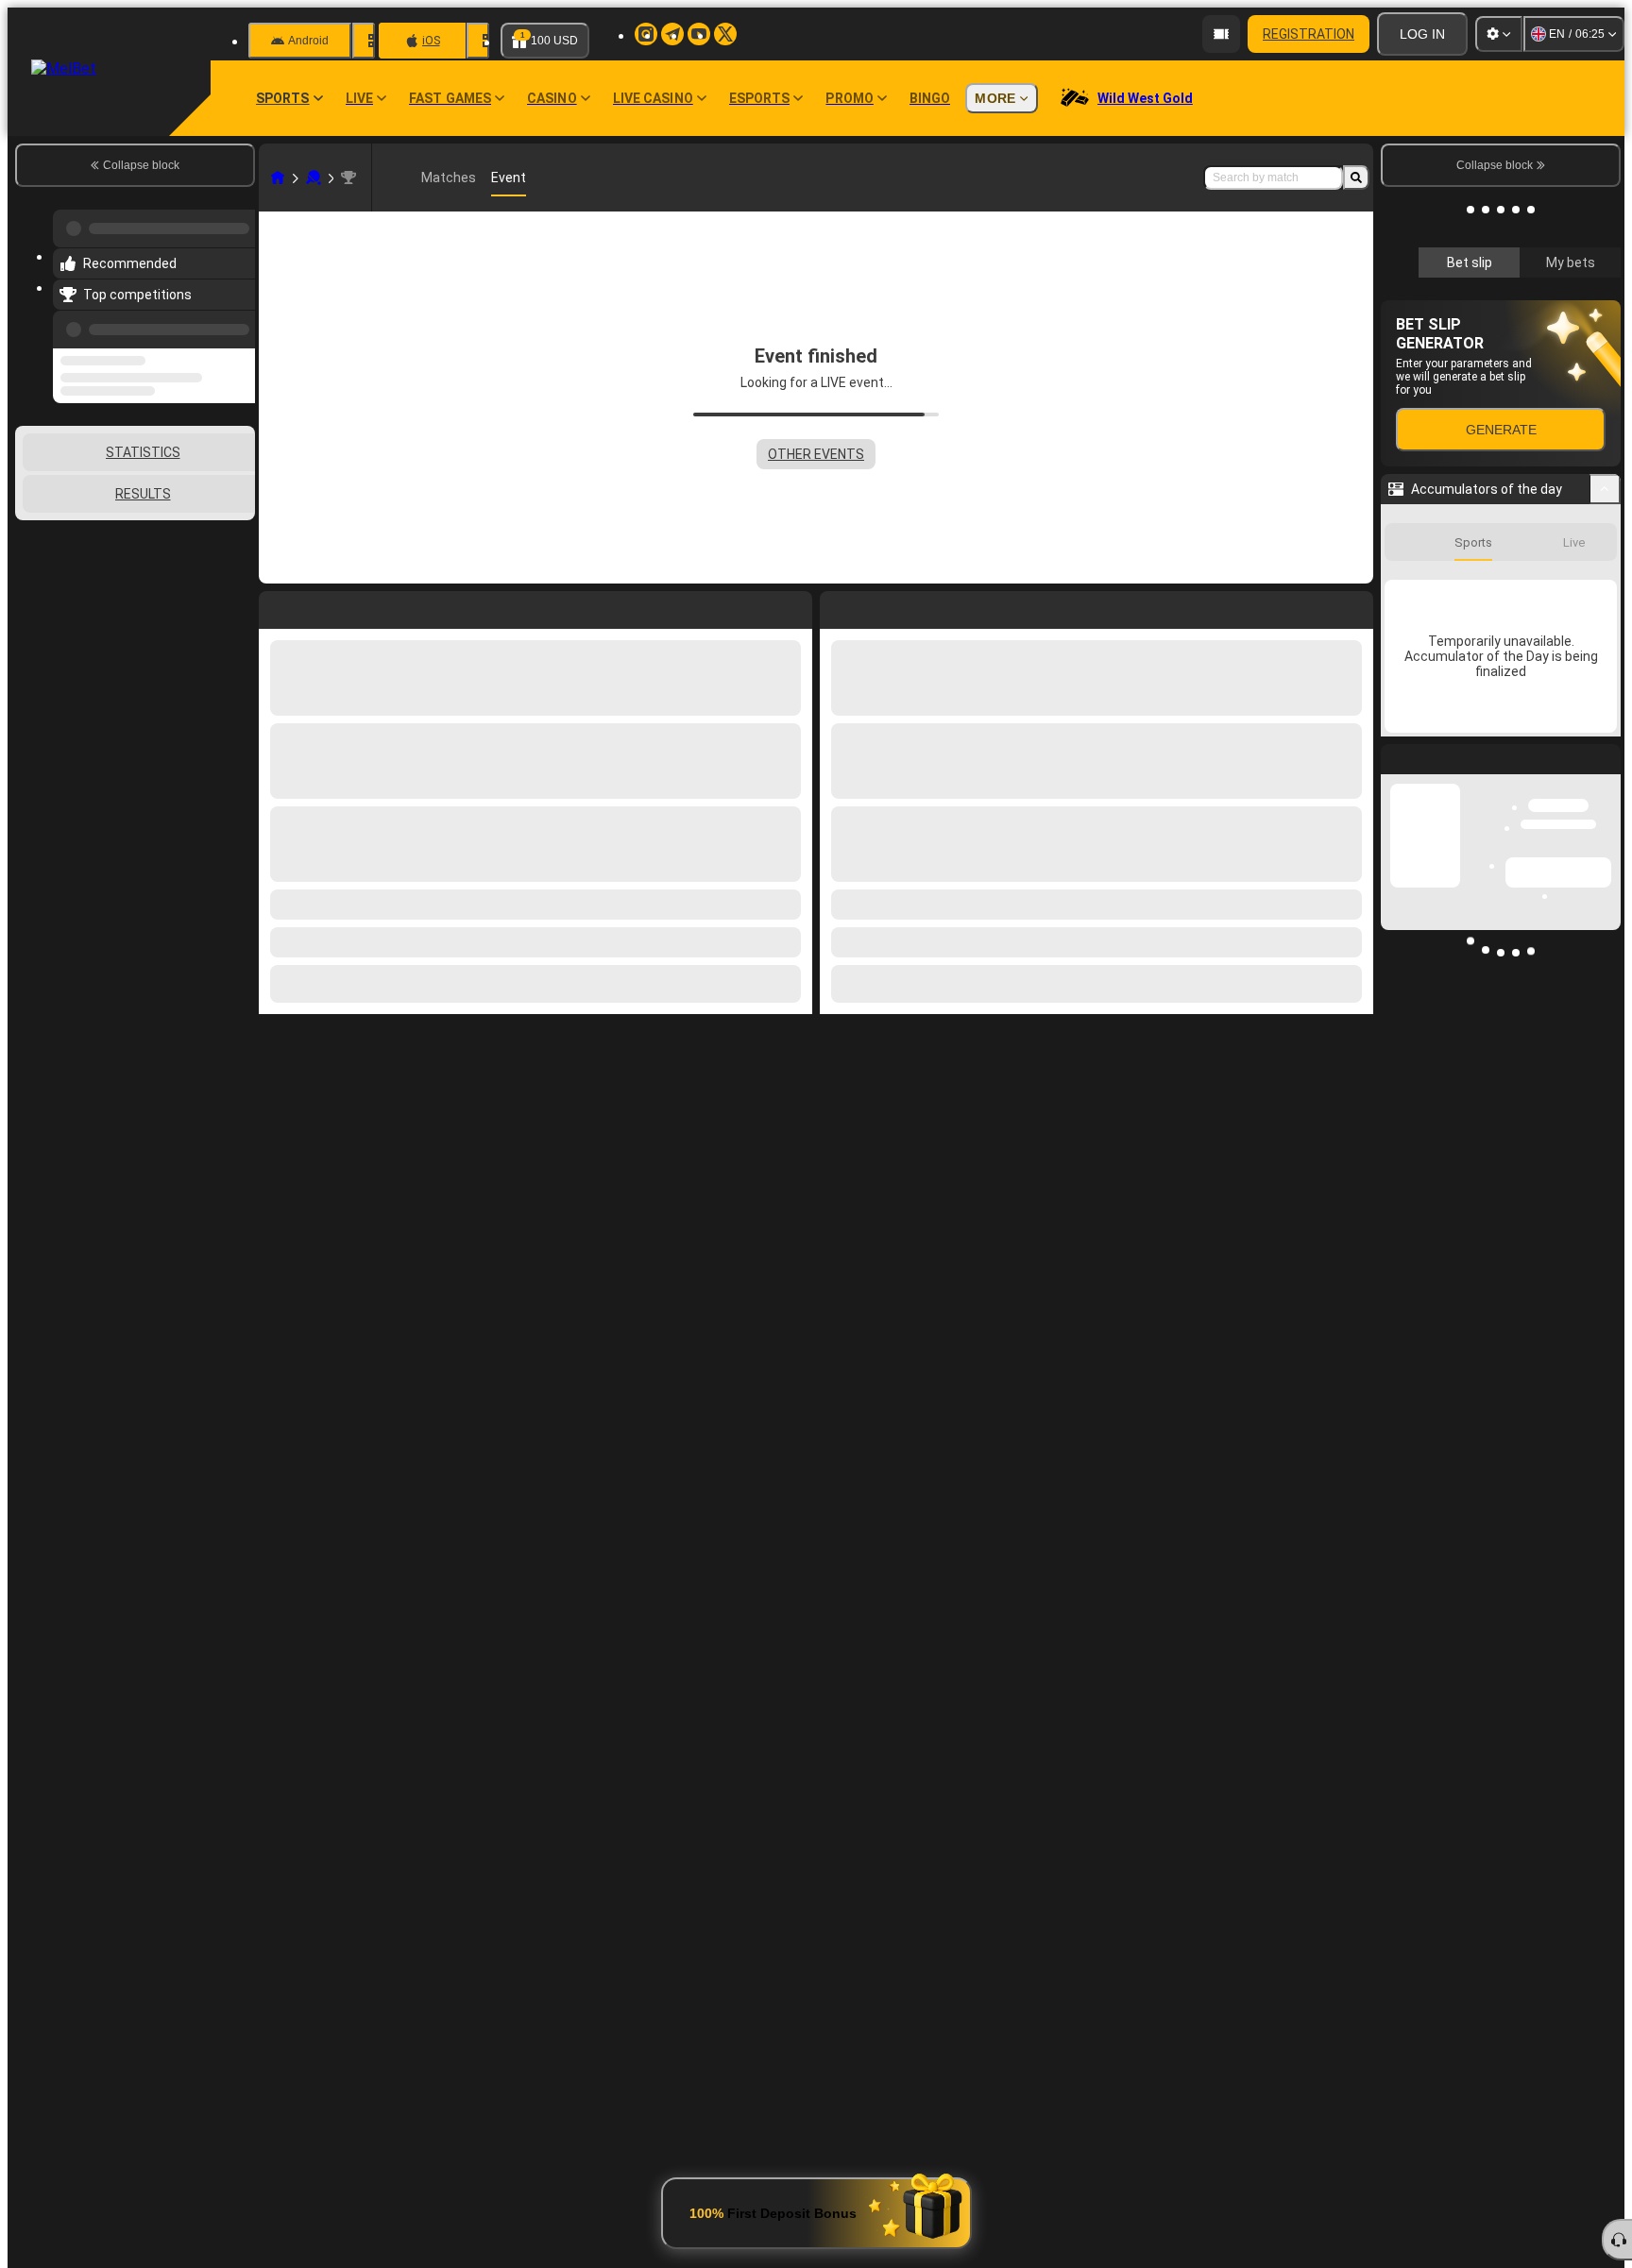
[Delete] (1354, 606)
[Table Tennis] (314, 178)
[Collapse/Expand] (1605, 741)
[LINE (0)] (278, 178)
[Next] (877, 606)
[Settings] (1499, 34)
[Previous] (235, 318)
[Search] (1356, 178)
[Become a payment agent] (1221, 34)
